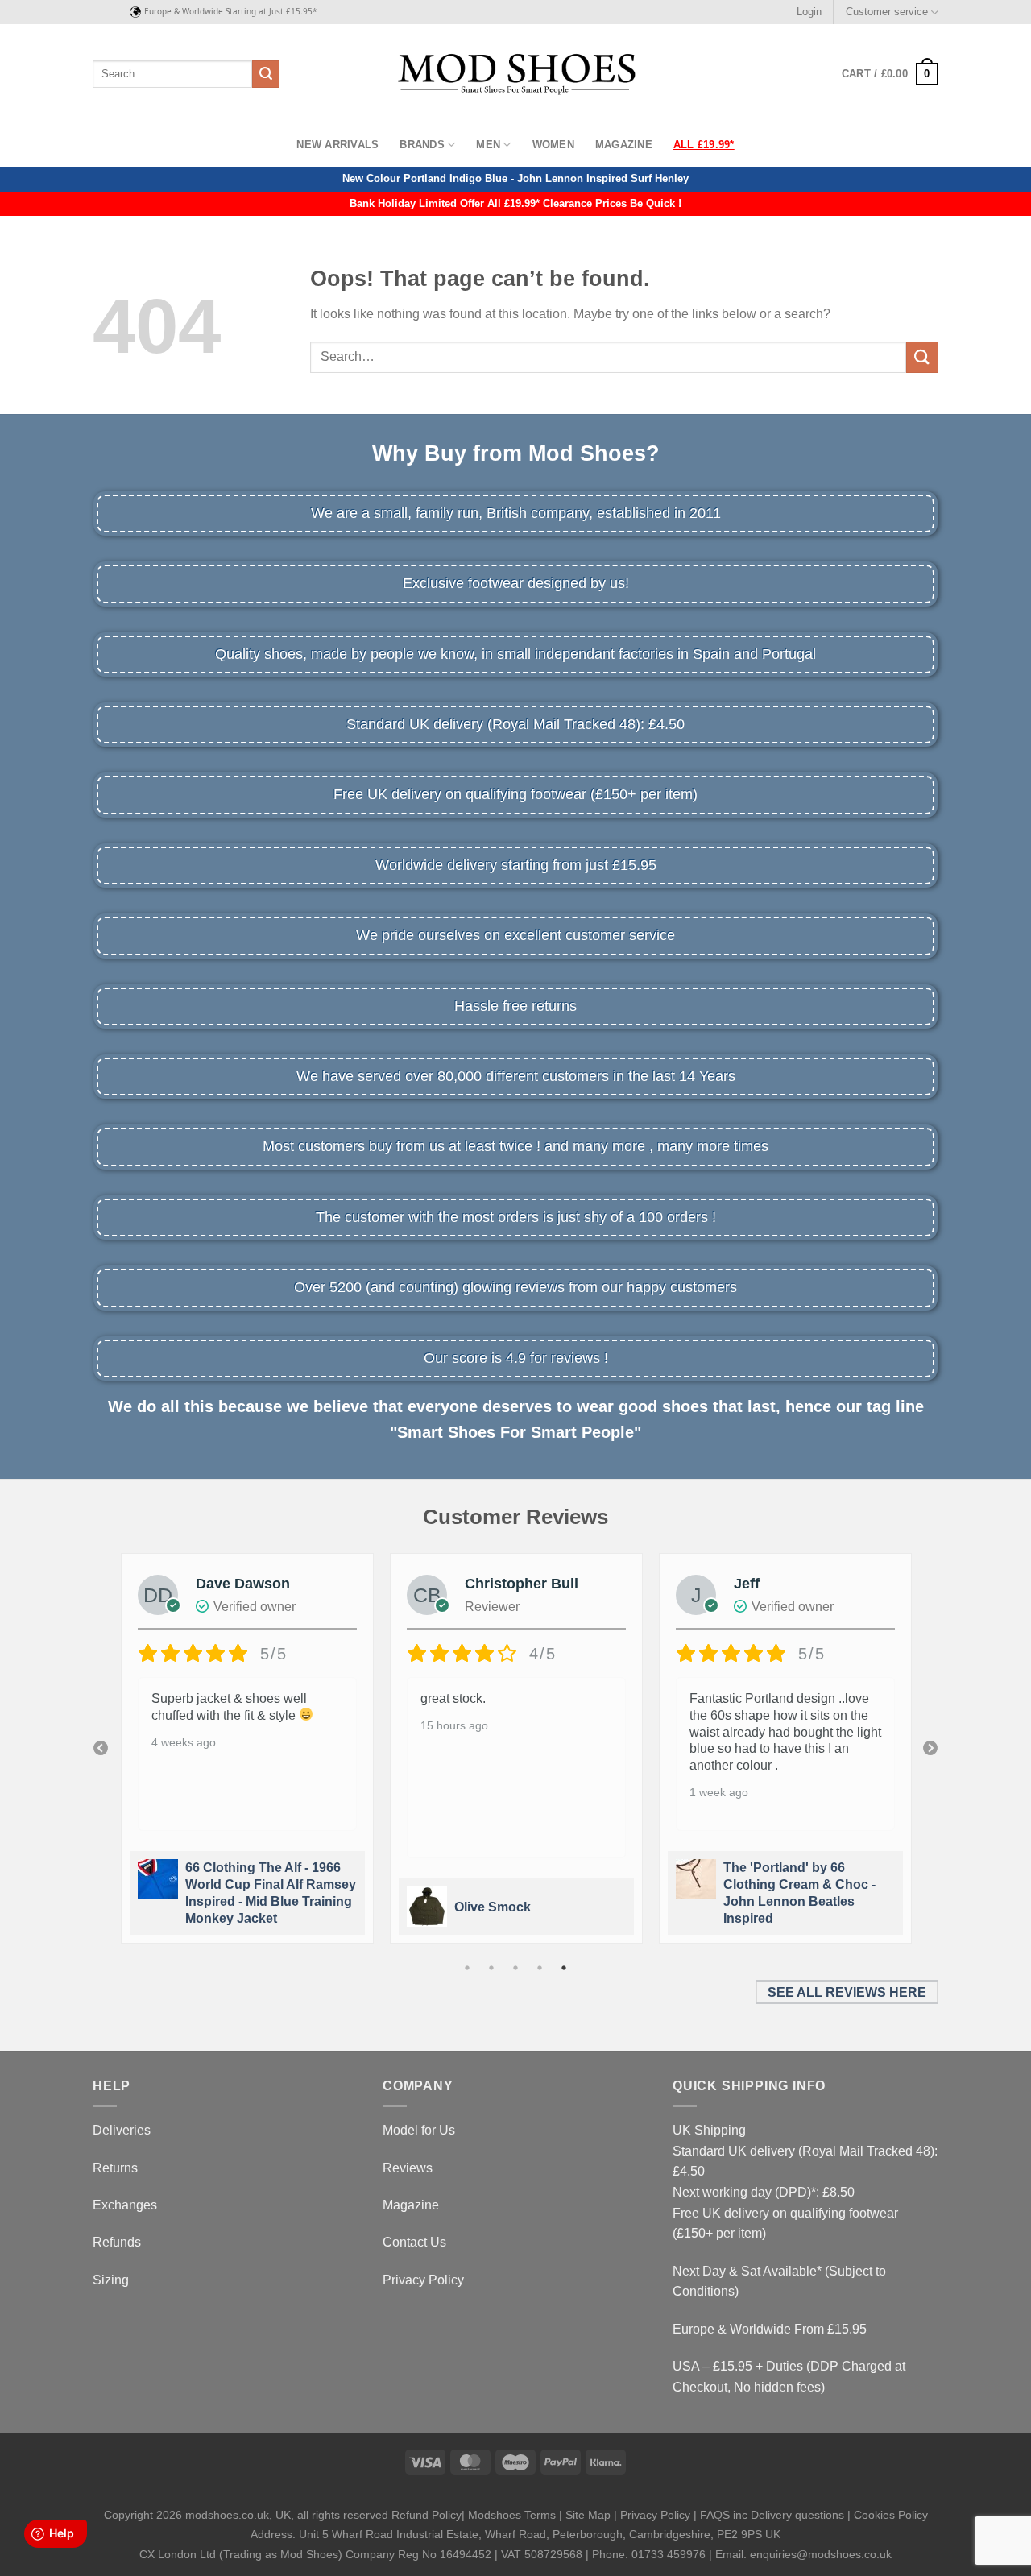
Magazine (624, 145)
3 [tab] (515, 1968)
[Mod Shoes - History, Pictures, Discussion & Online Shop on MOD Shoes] (516, 73)
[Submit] (266, 74)
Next (930, 1749)
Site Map (588, 2515)
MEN (488, 145)
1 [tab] (467, 1968)
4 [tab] (540, 1968)
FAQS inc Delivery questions (772, 2515)
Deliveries (122, 2130)
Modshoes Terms (512, 2515)
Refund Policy (426, 2515)
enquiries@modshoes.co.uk (821, 2554)
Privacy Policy (423, 2280)
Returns (115, 2168)
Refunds (117, 2242)
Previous (101, 1749)
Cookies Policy (891, 2515)
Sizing (111, 2280)
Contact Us (414, 2242)
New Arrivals (337, 145)
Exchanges (125, 2205)
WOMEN (553, 145)
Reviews (408, 2168)
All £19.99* (704, 145)
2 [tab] (491, 1968)
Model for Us (419, 2130)
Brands (422, 145)
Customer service (887, 12)
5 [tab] (564, 1968)
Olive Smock (493, 1907)
